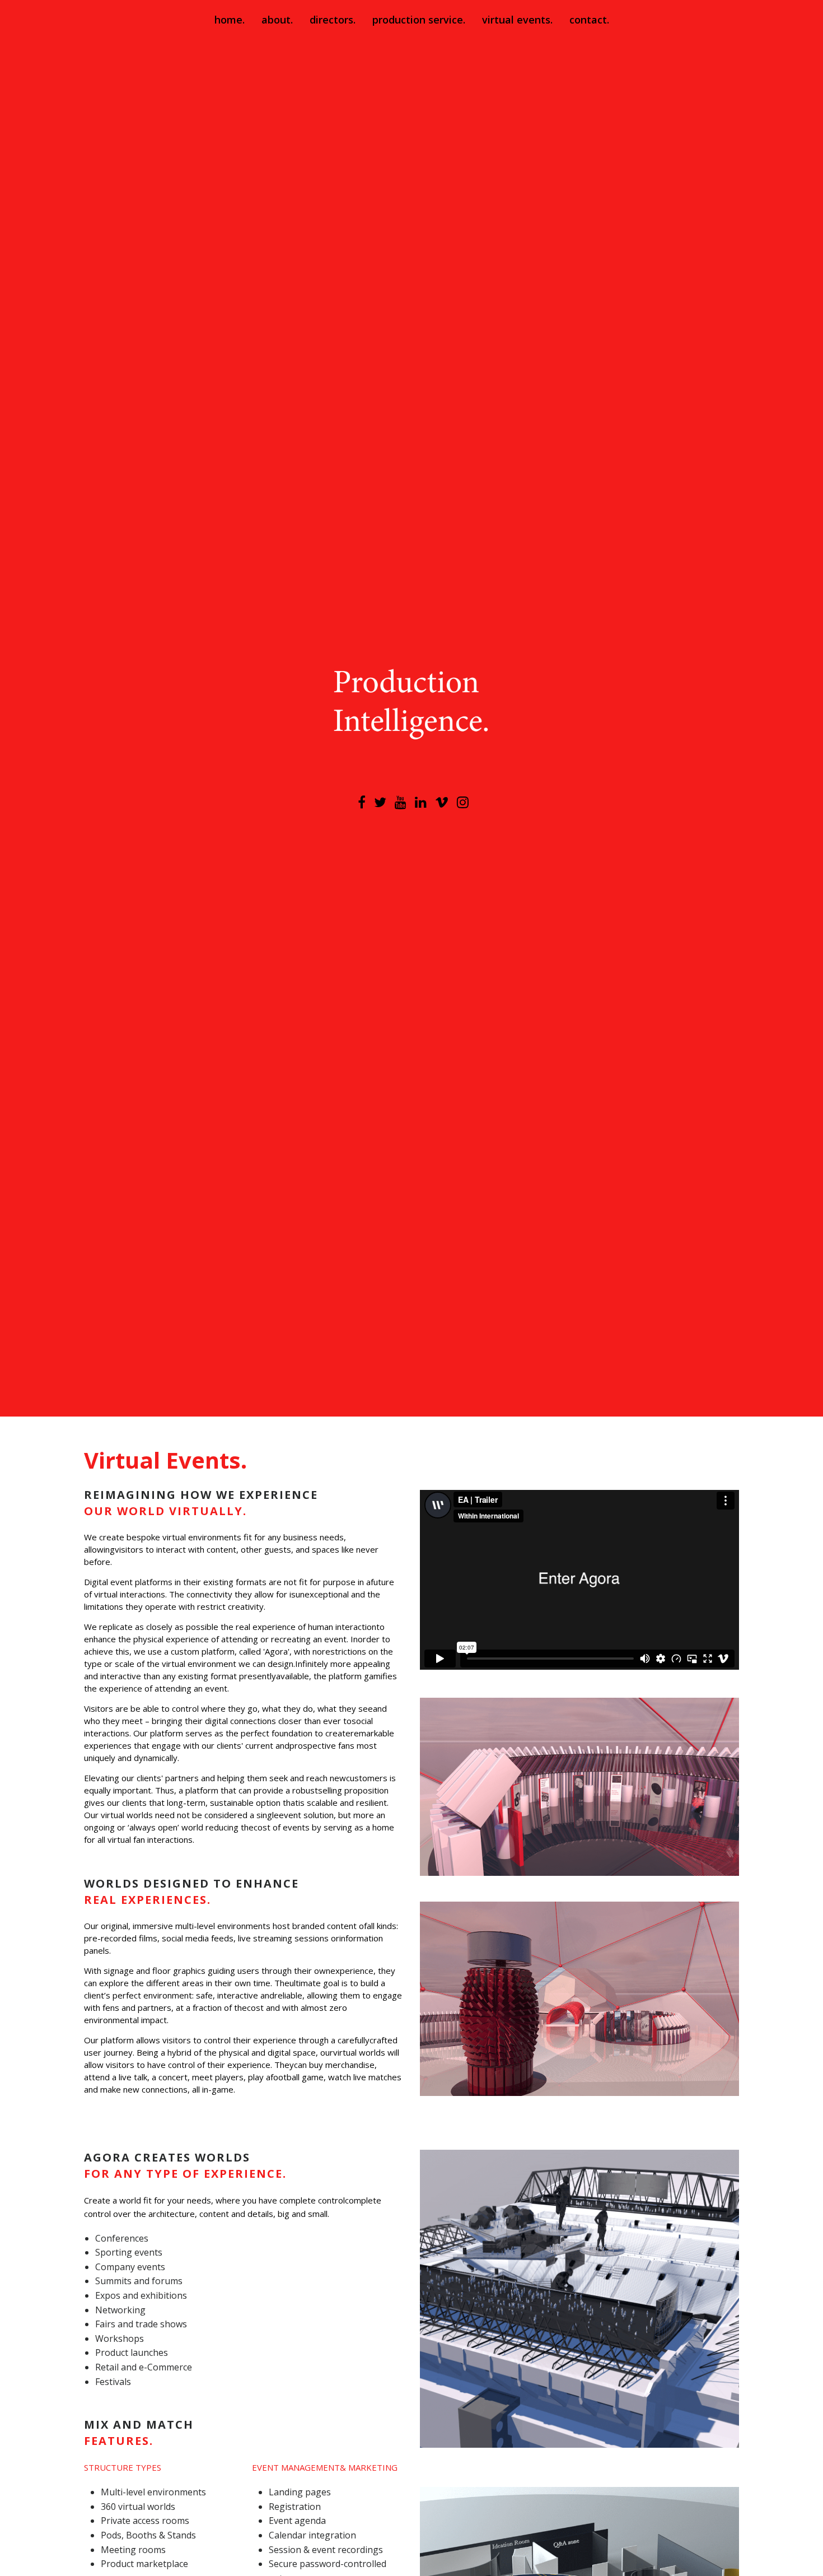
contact (588, 20)
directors (331, 20)
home (228, 20)
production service (418, 20)
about (276, 20)
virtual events (516, 20)
